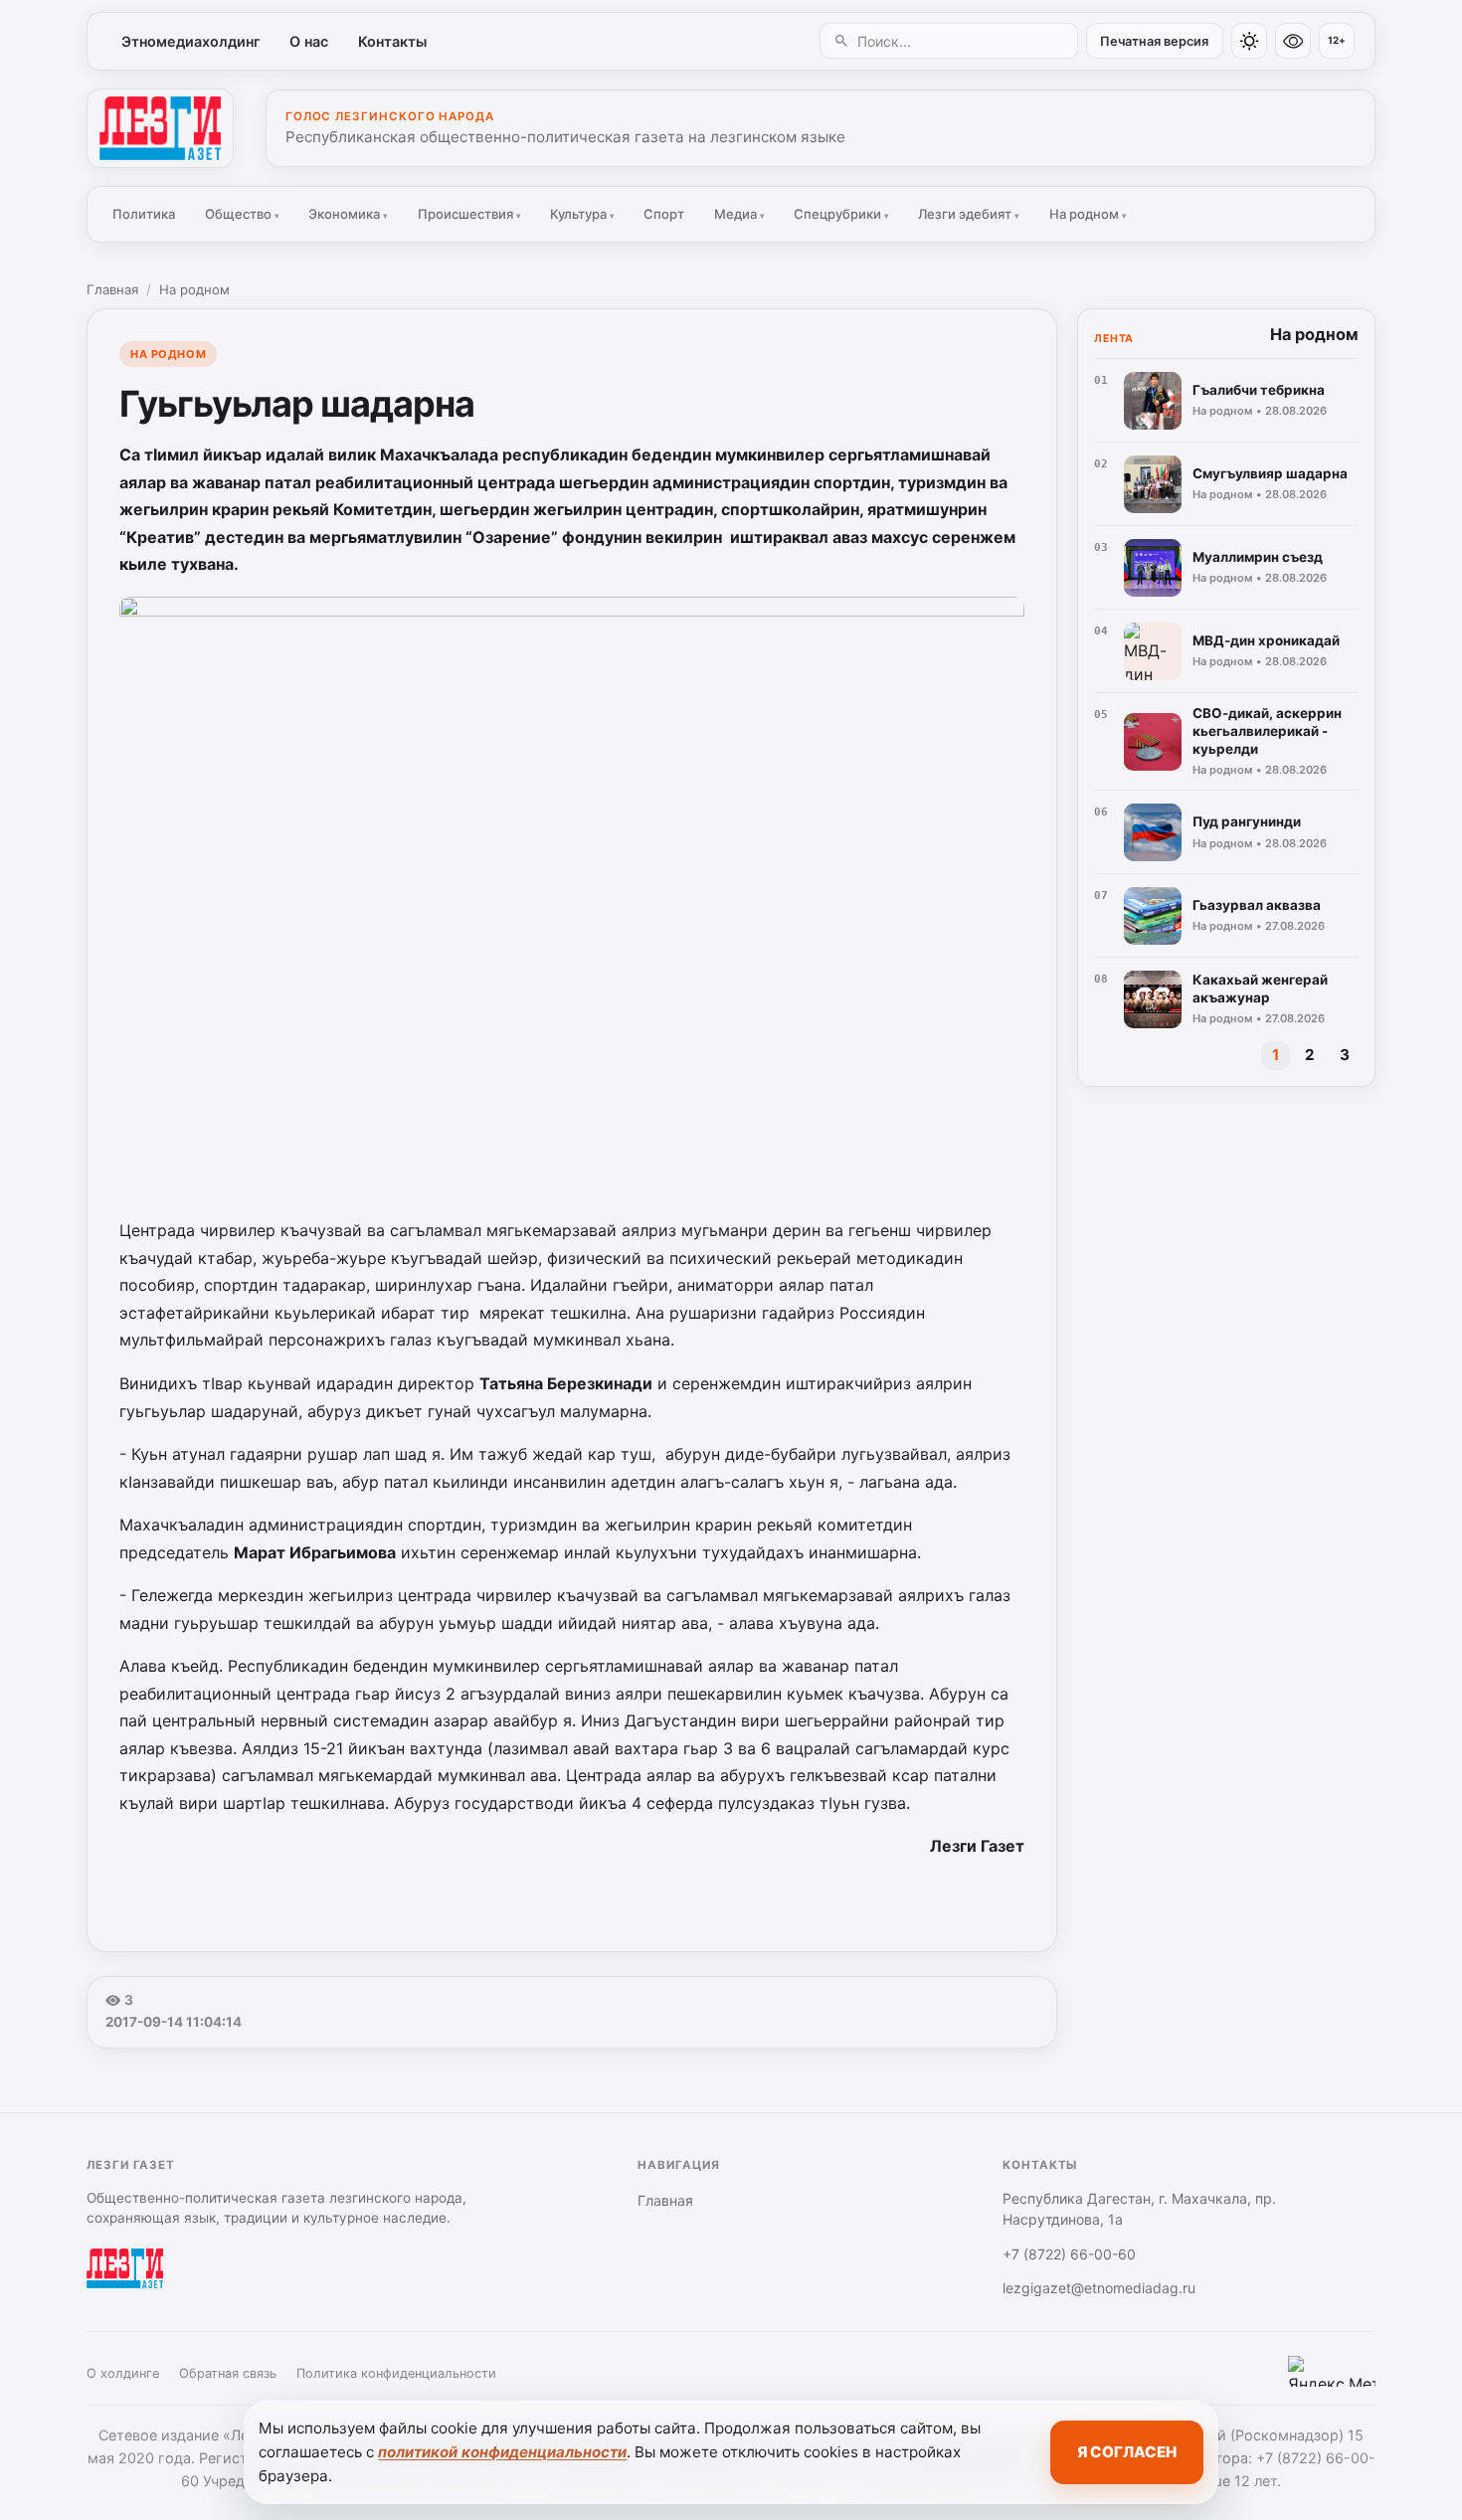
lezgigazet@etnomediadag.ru (1099, 2288)
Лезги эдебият (969, 214)
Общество (242, 214)
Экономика (348, 214)
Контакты (392, 41)
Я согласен (1127, 2452)
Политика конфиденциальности (396, 2373)
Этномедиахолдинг (191, 41)
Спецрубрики (841, 214)
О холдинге (123, 2373)
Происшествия (469, 214)
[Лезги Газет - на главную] (160, 128)
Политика (144, 214)
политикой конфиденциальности (502, 2452)
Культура (582, 214)
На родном (1088, 214)
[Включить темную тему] (1249, 41)
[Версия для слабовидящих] (1293, 41)
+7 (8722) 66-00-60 (1069, 2254)
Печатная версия (1154, 41)
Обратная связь (228, 2373)
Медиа (739, 214)
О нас (309, 41)
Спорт (664, 214)
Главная (112, 289)
